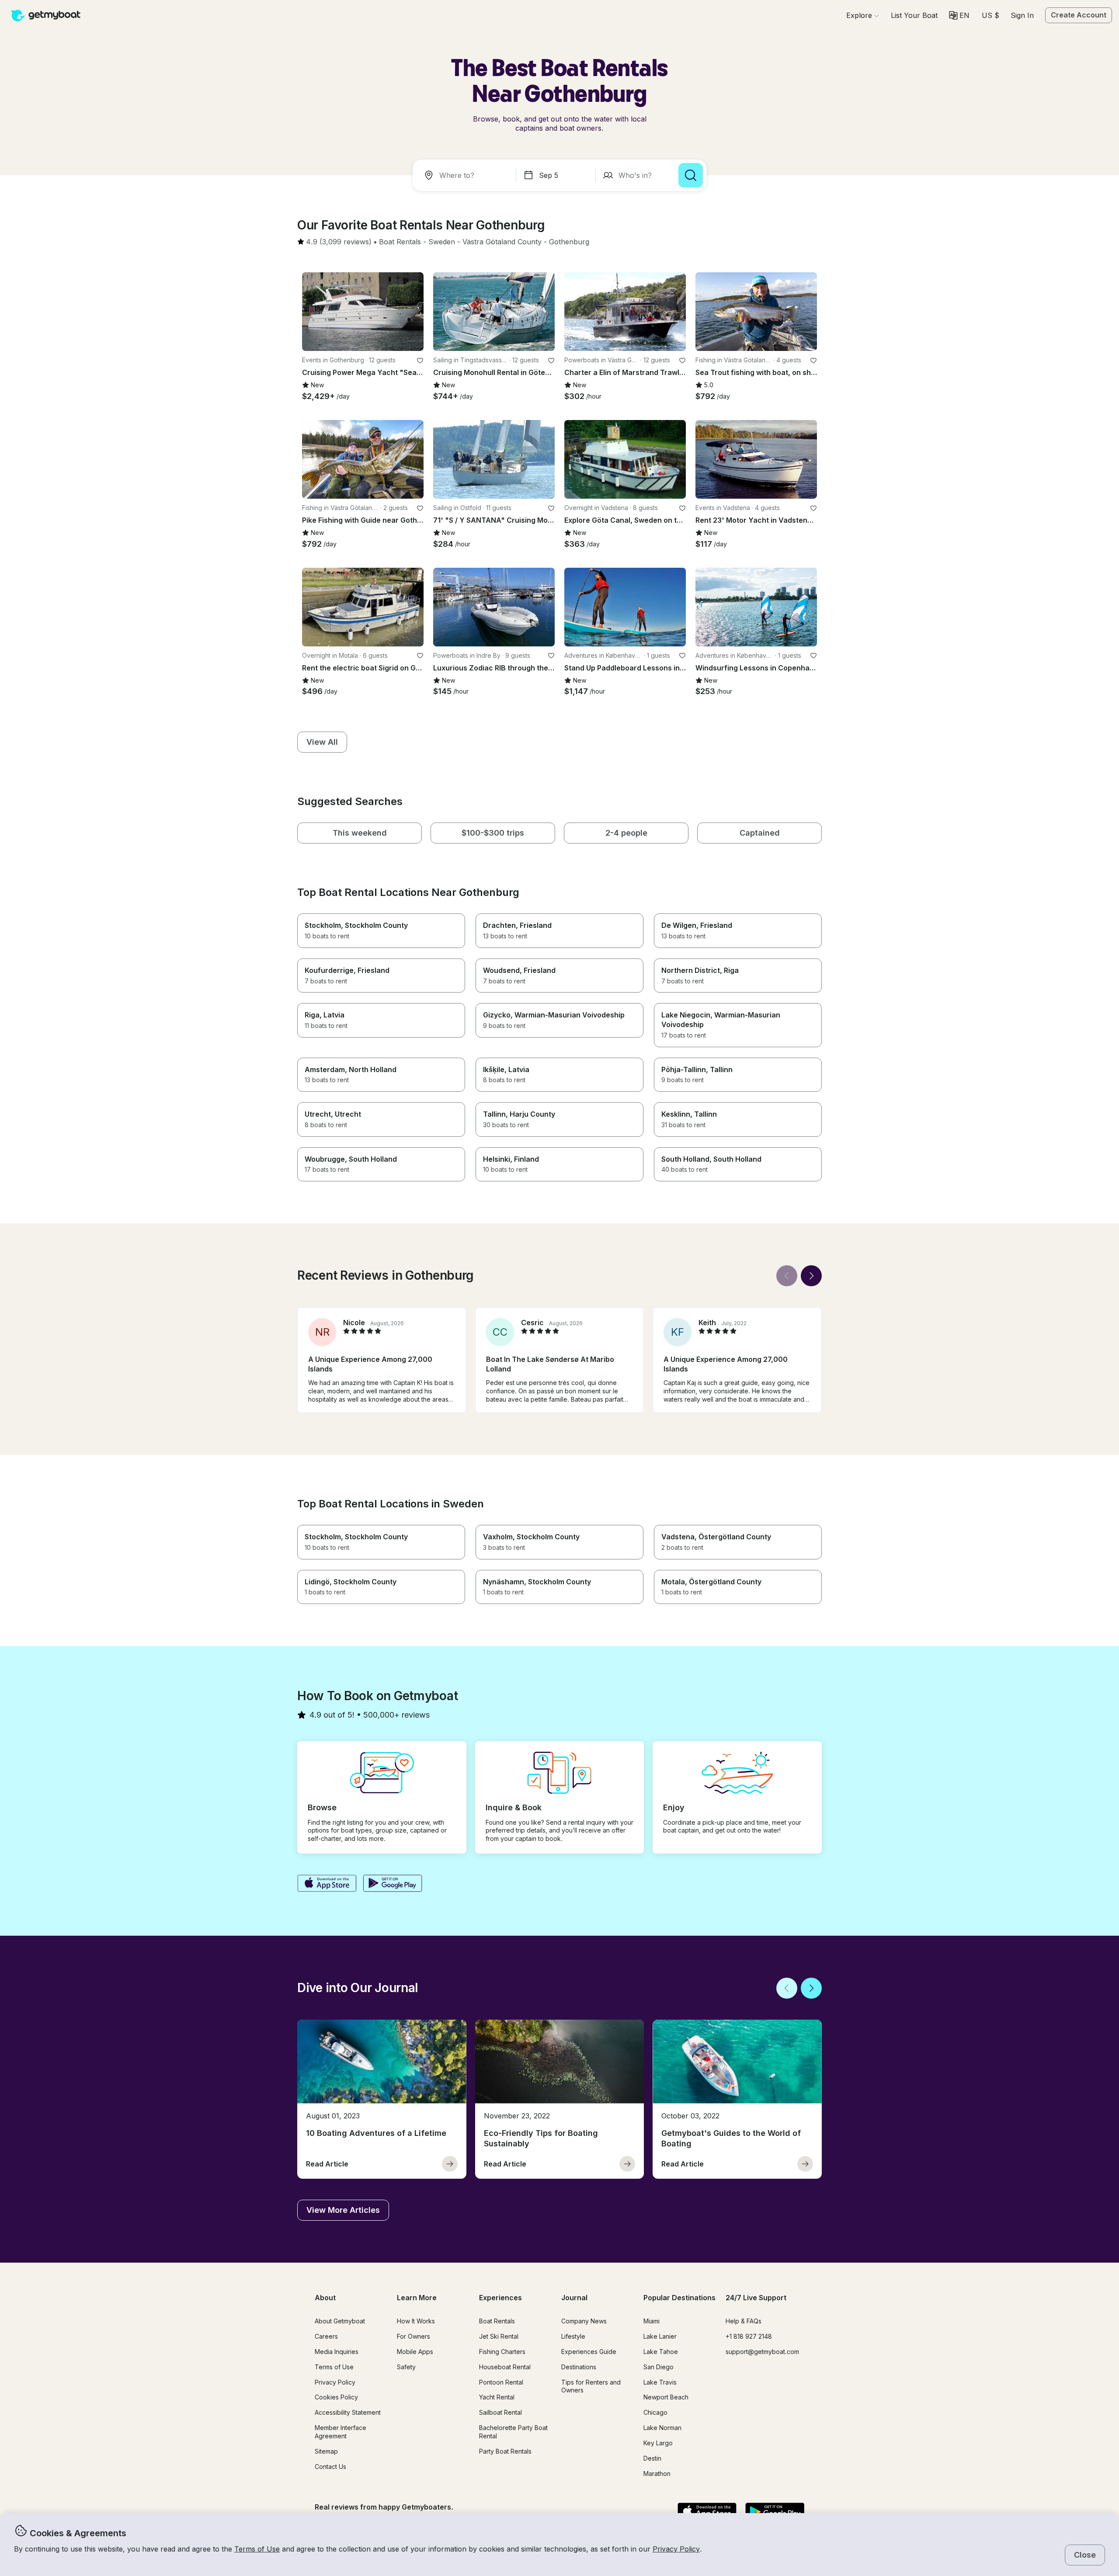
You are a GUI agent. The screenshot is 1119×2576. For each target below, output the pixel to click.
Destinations (579, 2367)
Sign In (1022, 15)
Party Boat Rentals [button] (505, 2451)
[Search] (691, 175)
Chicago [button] (655, 2412)
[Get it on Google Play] (393, 1884)
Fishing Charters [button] (502, 2352)
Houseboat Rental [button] (505, 2367)
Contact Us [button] (330, 2467)
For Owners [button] (414, 2336)
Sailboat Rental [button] (500, 2412)
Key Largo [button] (658, 2443)
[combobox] (466, 175)
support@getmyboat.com (762, 2352)
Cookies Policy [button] (336, 2397)
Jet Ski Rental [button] (499, 2336)
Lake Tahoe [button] (661, 2352)
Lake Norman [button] (662, 2428)
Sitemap (326, 2451)
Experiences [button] (500, 2298)
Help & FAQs (744, 2321)
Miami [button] (652, 2321)
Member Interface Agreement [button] (341, 2432)
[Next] (811, 1276)
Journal (574, 2298)
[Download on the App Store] (327, 1884)
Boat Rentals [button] (497, 2321)
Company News (584, 2321)
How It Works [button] (416, 2321)
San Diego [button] (659, 2367)
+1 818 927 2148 (749, 2336)
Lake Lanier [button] (660, 2336)
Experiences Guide (589, 2352)
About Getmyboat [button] (340, 2321)
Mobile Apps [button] (415, 2352)
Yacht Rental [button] (497, 2397)
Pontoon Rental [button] (501, 2382)
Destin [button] (652, 2458)
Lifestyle (573, 2336)
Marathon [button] (657, 2474)
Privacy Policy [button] (676, 2549)
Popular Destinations (679, 2298)
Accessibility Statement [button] (348, 2412)
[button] (914, 15)
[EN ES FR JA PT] (959, 15)
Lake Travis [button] (660, 2382)
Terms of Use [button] (257, 2549)
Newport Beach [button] (666, 2397)
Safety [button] (406, 2367)
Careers (326, 2336)
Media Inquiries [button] (337, 2352)
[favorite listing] (420, 361)
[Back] (787, 1276)
